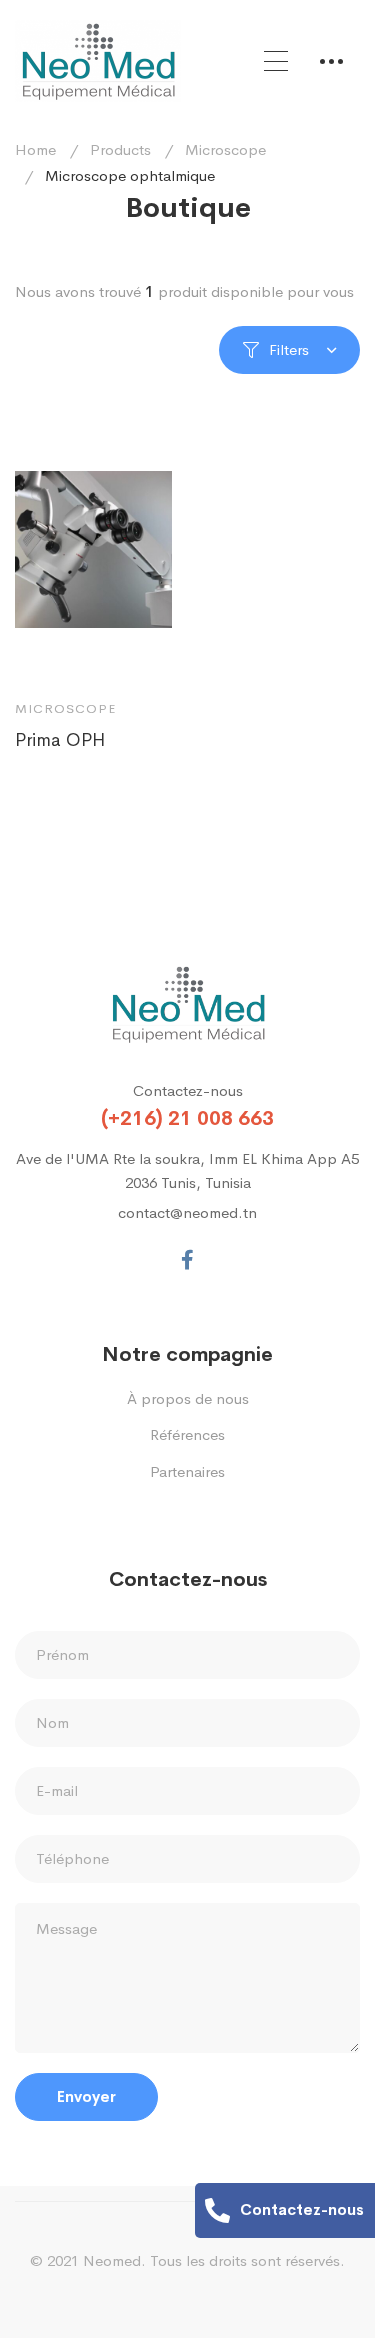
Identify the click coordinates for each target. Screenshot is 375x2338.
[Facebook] (187, 1260)
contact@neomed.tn (187, 1212)
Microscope (225, 149)
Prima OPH (60, 740)
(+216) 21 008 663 (187, 1118)
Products (120, 149)
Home (35, 149)
